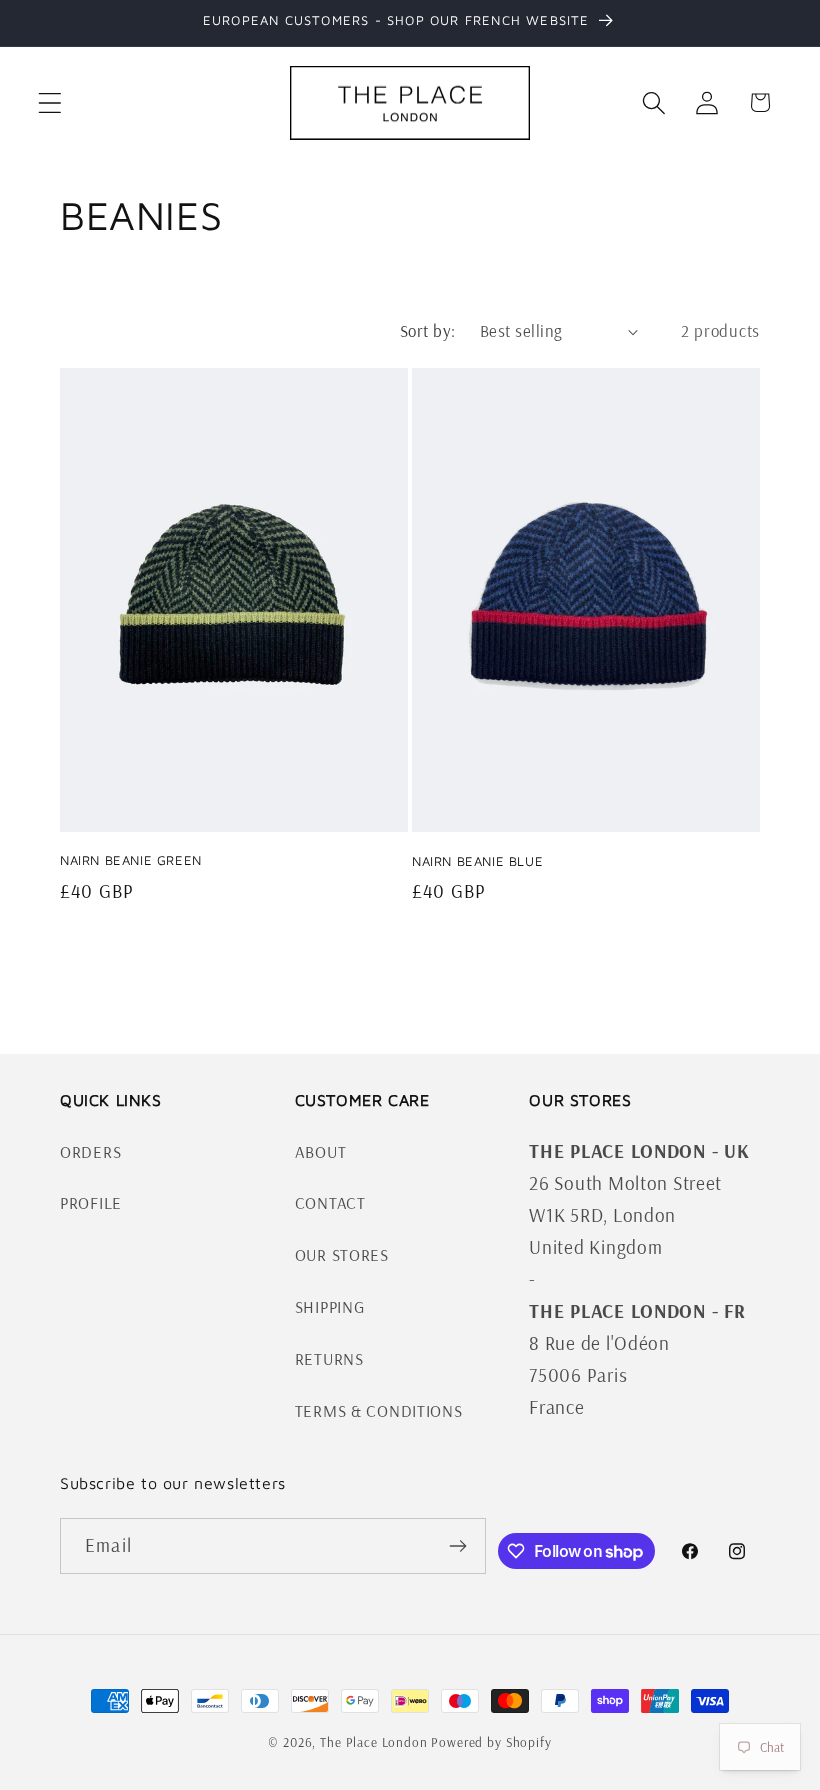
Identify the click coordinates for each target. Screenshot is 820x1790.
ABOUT (321, 1151)
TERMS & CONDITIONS (379, 1410)
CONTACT (330, 1202)
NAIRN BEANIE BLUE (477, 861)
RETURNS (329, 1358)
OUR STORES (342, 1254)
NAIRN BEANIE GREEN (131, 860)
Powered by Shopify (491, 1742)
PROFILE (91, 1202)
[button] (50, 102)
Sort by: (428, 330)
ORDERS (90, 1151)
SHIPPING (330, 1306)
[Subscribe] (458, 1546)
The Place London (373, 1742)
